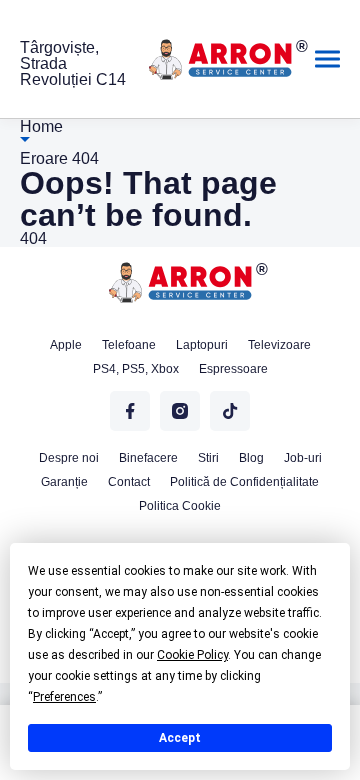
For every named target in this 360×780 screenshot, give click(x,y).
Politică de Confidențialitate (244, 482)
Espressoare (233, 369)
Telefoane (129, 345)
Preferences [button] (64, 697)
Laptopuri (202, 345)
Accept (180, 738)
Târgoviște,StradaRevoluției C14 (73, 64)
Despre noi (69, 458)
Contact (129, 482)
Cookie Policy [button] (192, 655)
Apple (66, 345)
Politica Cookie (180, 506)
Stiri (208, 458)
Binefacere (148, 458)
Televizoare (279, 345)
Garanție (64, 482)
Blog (251, 458)
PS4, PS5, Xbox (136, 369)
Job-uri (303, 458)
